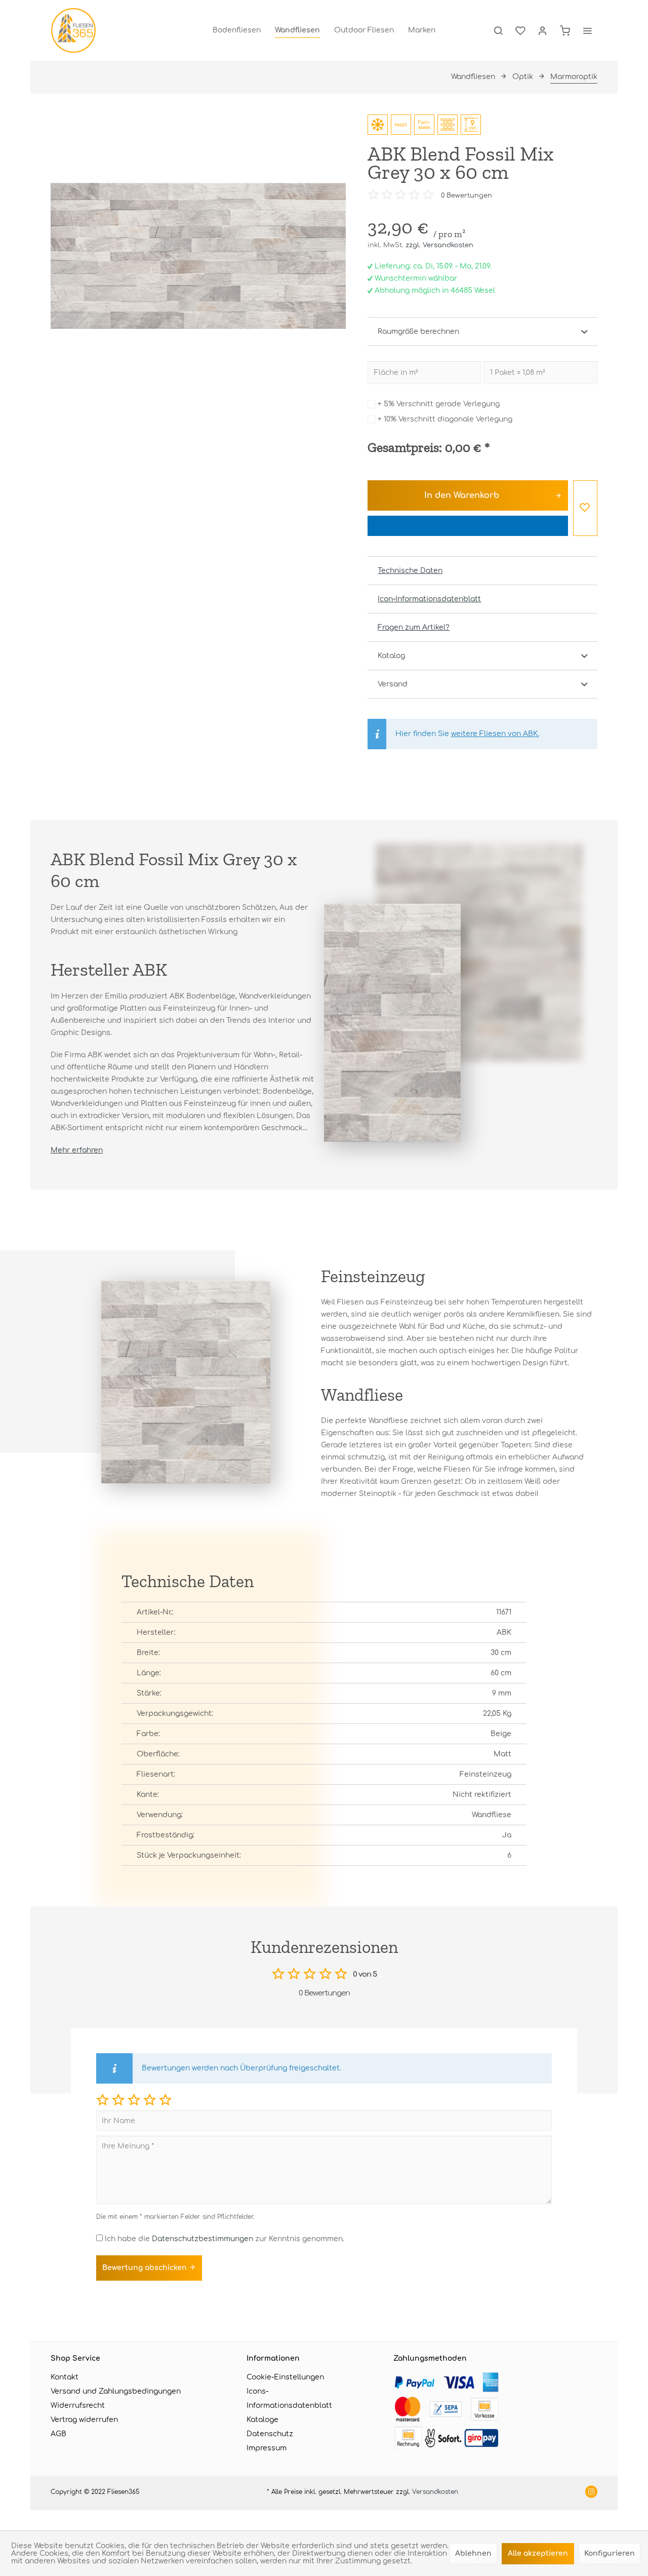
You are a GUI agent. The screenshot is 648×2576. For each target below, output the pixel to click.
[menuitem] (237, 30)
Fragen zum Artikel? (414, 627)
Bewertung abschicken (146, 2268)
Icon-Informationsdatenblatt (429, 599)
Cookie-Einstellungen (285, 2377)
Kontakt (65, 2377)
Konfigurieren (610, 2553)
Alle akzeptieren (538, 2553)
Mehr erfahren (77, 1150)
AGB (58, 2434)
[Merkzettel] (520, 30)
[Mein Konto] (543, 30)
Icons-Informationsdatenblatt (289, 2398)
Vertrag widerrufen (84, 2420)
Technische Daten (410, 571)
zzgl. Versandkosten (439, 245)
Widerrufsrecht (78, 2406)
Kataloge (262, 2420)
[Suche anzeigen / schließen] (498, 30)
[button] (103, 2100)
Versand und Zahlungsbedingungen (116, 2391)
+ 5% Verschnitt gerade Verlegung (439, 404)
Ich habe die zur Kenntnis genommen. (225, 2239)
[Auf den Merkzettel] (585, 508)
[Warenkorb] (565, 30)
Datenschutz (270, 2434)
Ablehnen (473, 2553)
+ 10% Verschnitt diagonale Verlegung (445, 419)
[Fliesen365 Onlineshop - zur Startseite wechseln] (73, 30)
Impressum (267, 2448)
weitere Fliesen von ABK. (495, 734)
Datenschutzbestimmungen (202, 2239)
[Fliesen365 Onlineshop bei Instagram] (591, 2493)
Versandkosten (435, 2492)
